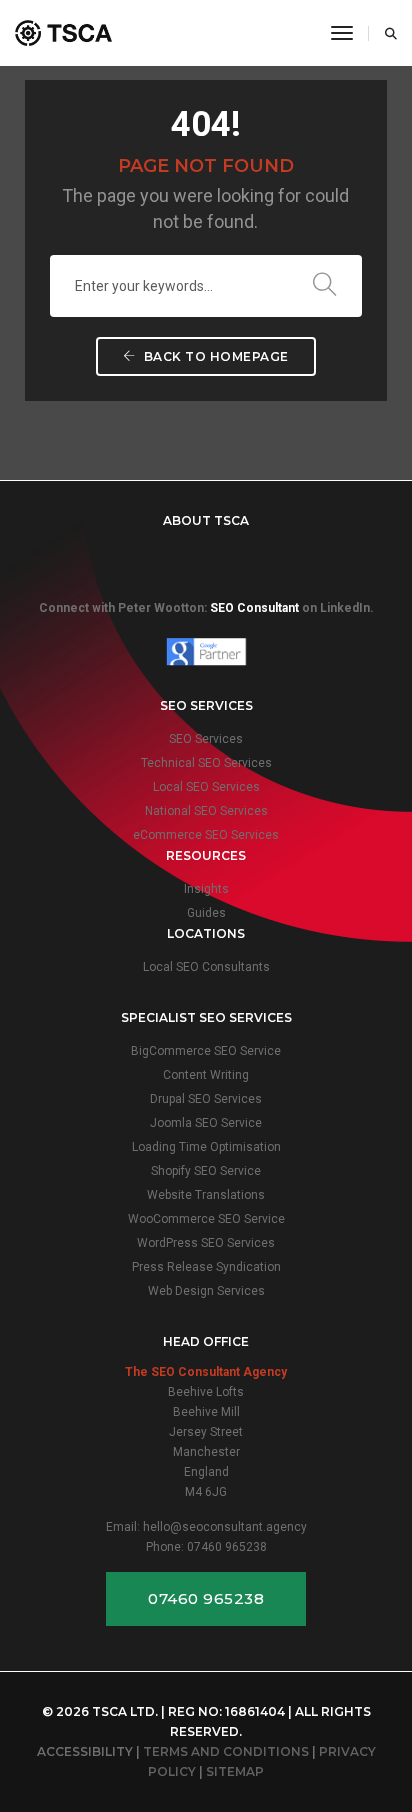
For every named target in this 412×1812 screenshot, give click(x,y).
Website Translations (206, 1195)
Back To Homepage (214, 356)
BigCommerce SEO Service (206, 1051)
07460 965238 (227, 1547)
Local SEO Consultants (206, 967)
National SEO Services (206, 811)
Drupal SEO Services (206, 1099)
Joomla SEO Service (206, 1123)
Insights (206, 889)
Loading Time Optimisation (206, 1147)
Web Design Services (206, 1291)
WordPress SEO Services (206, 1243)
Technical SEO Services (206, 763)
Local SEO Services (206, 787)
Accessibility (85, 1751)
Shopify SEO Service (206, 1171)
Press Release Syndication (206, 1267)
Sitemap (235, 1771)
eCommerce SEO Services (206, 835)
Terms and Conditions (226, 1751)
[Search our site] (385, 33)
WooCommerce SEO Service (206, 1219)
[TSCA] (63, 33)
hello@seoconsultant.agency (225, 1527)
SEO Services (206, 739)
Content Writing (206, 1075)
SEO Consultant (254, 608)
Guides (206, 913)
